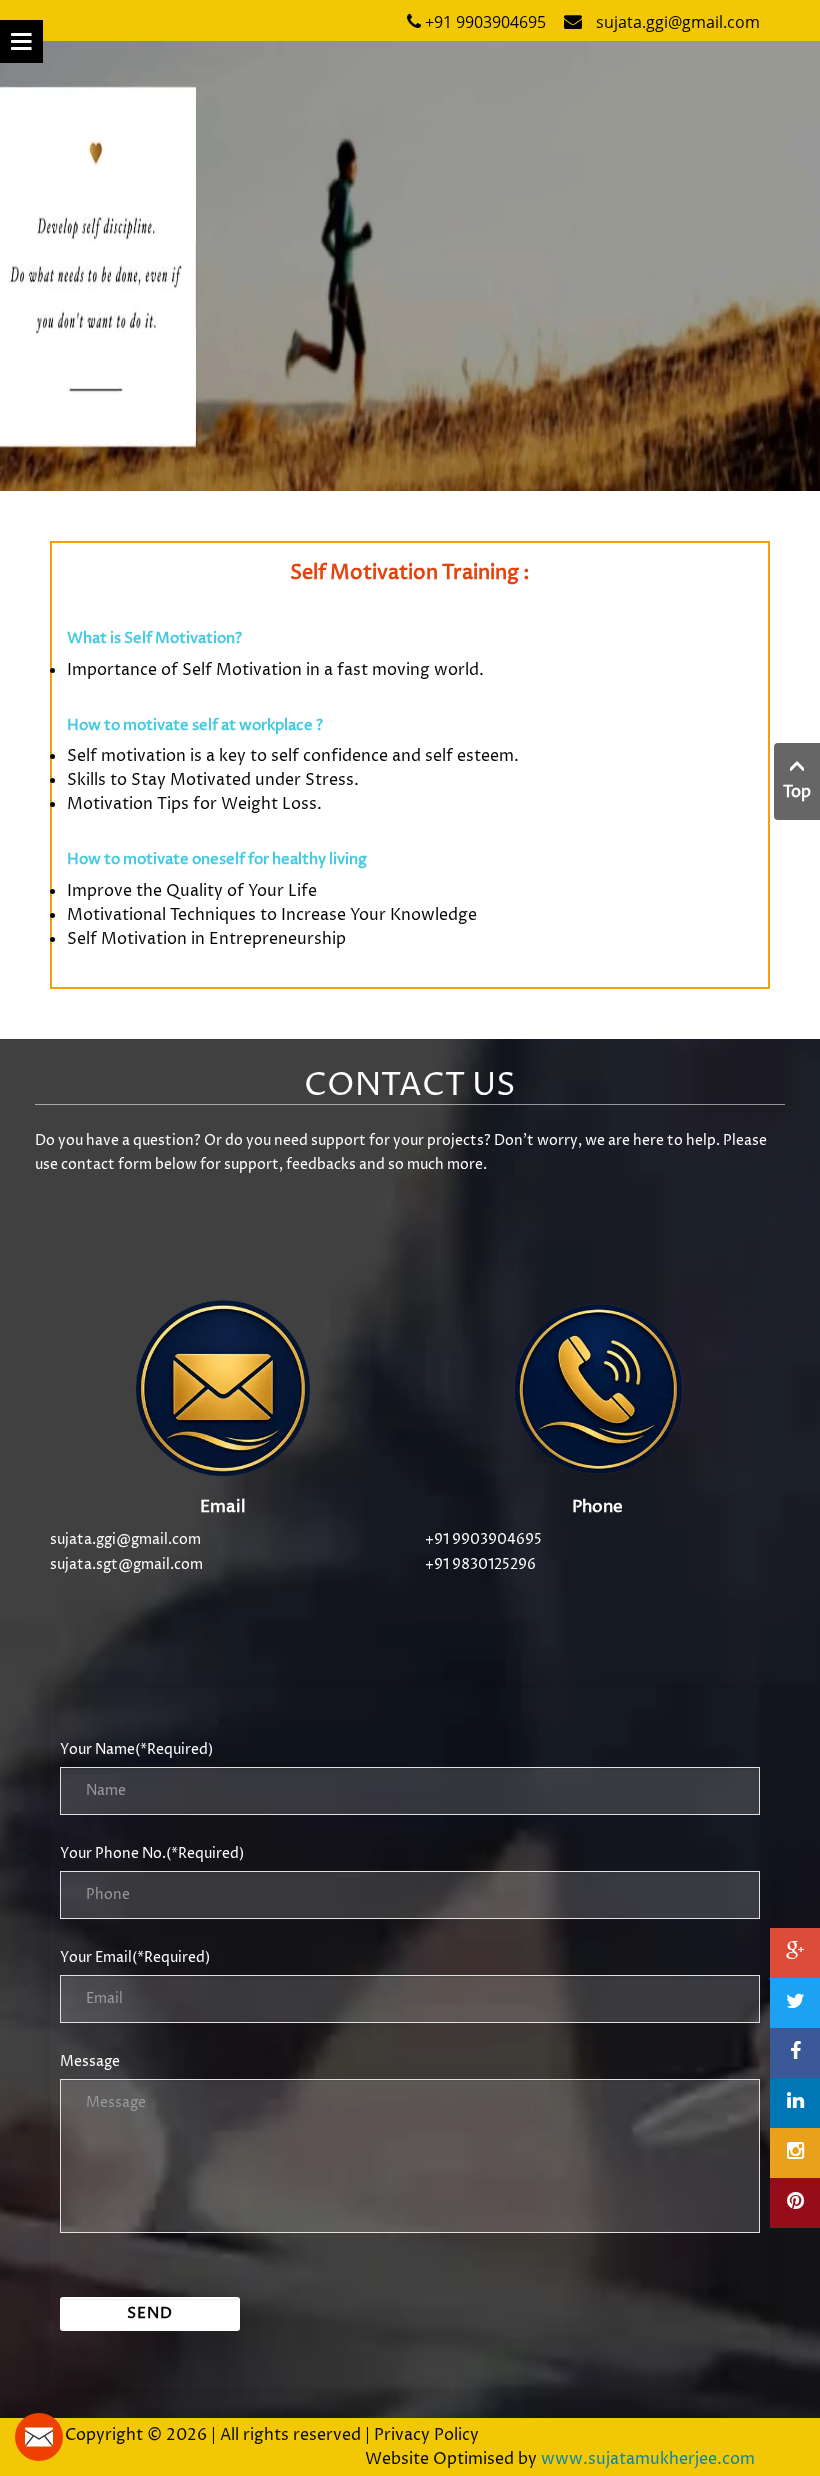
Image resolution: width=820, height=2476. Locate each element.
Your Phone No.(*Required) (152, 1853)
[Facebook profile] (795, 2053)
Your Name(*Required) (136, 1749)
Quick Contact (39, 2437)
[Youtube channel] (795, 1953)
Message (90, 2061)
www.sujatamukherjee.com (648, 2459)
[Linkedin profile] (795, 2103)
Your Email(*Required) (135, 1957)
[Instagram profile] (795, 2153)
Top (797, 792)
